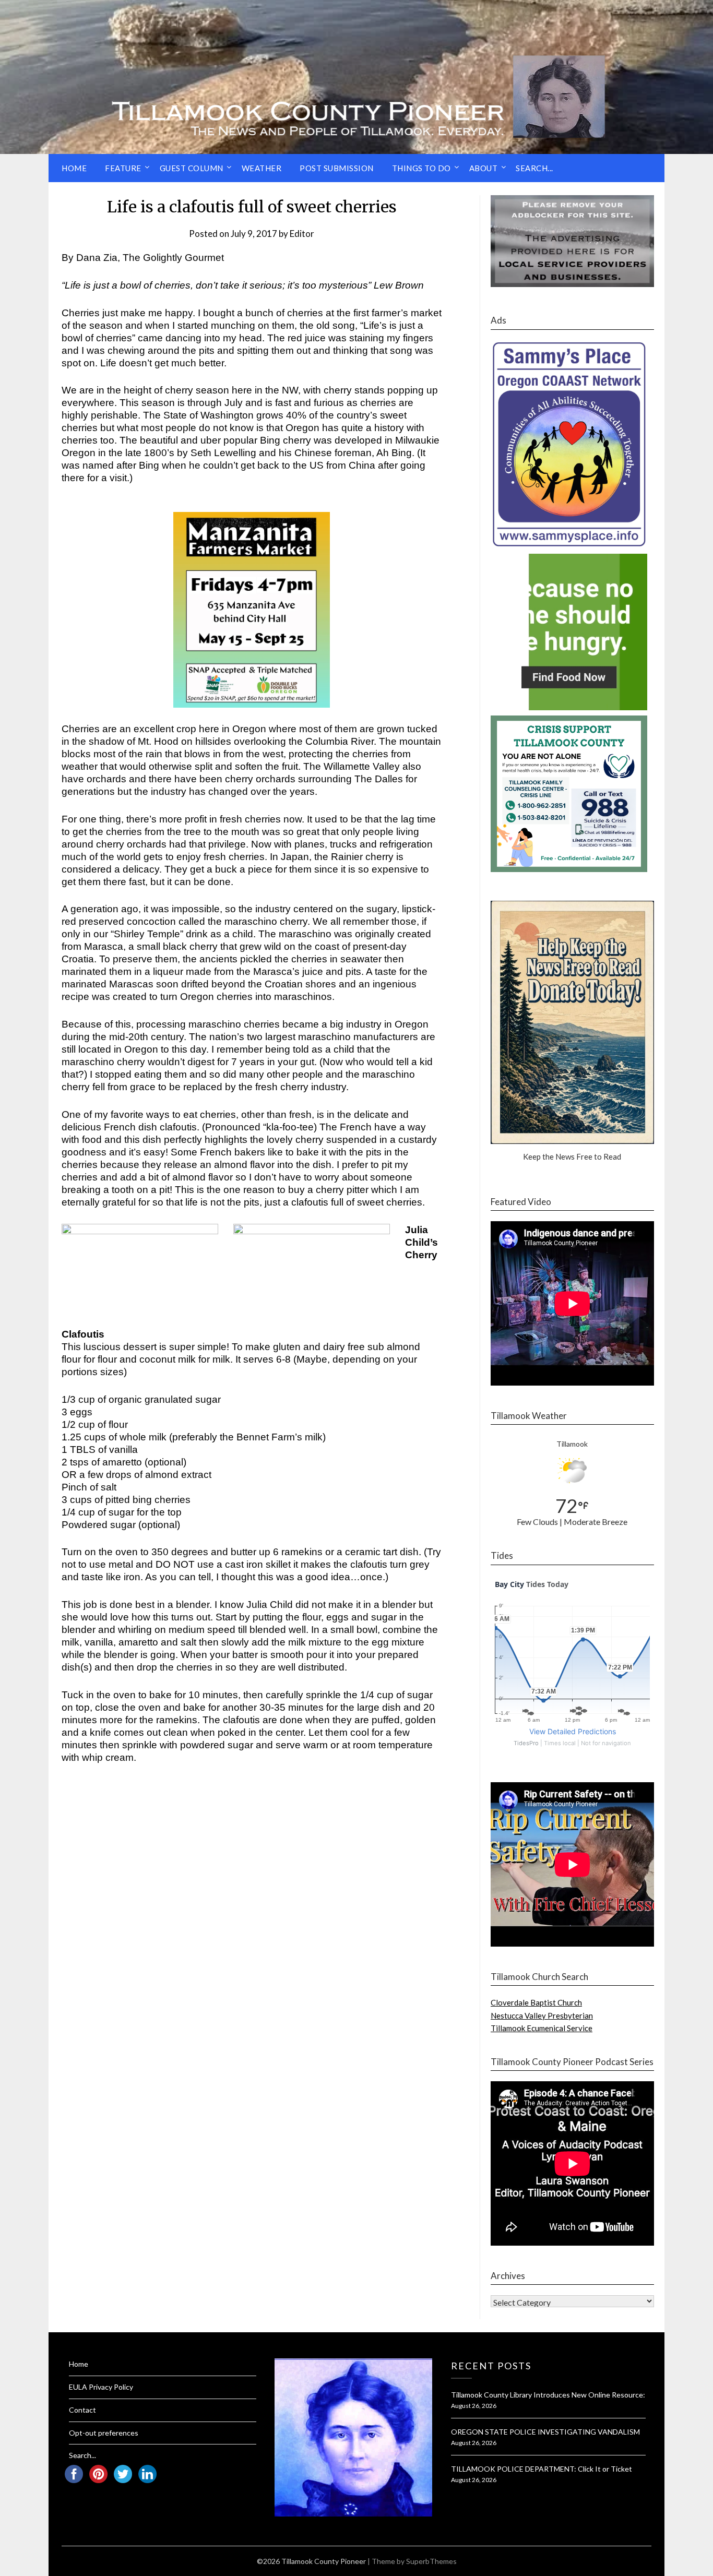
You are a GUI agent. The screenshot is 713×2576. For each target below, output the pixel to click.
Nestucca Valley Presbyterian (542, 2016)
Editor (302, 234)
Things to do (421, 168)
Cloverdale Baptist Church (536, 2002)
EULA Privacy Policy (101, 2387)
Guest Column (192, 168)
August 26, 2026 (474, 2406)
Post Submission (337, 168)
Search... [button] (534, 168)
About (484, 168)
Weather (262, 168)
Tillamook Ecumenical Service (542, 2028)
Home (74, 168)
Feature (123, 168)
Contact (82, 2410)
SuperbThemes (431, 2561)
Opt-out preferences (104, 2433)
